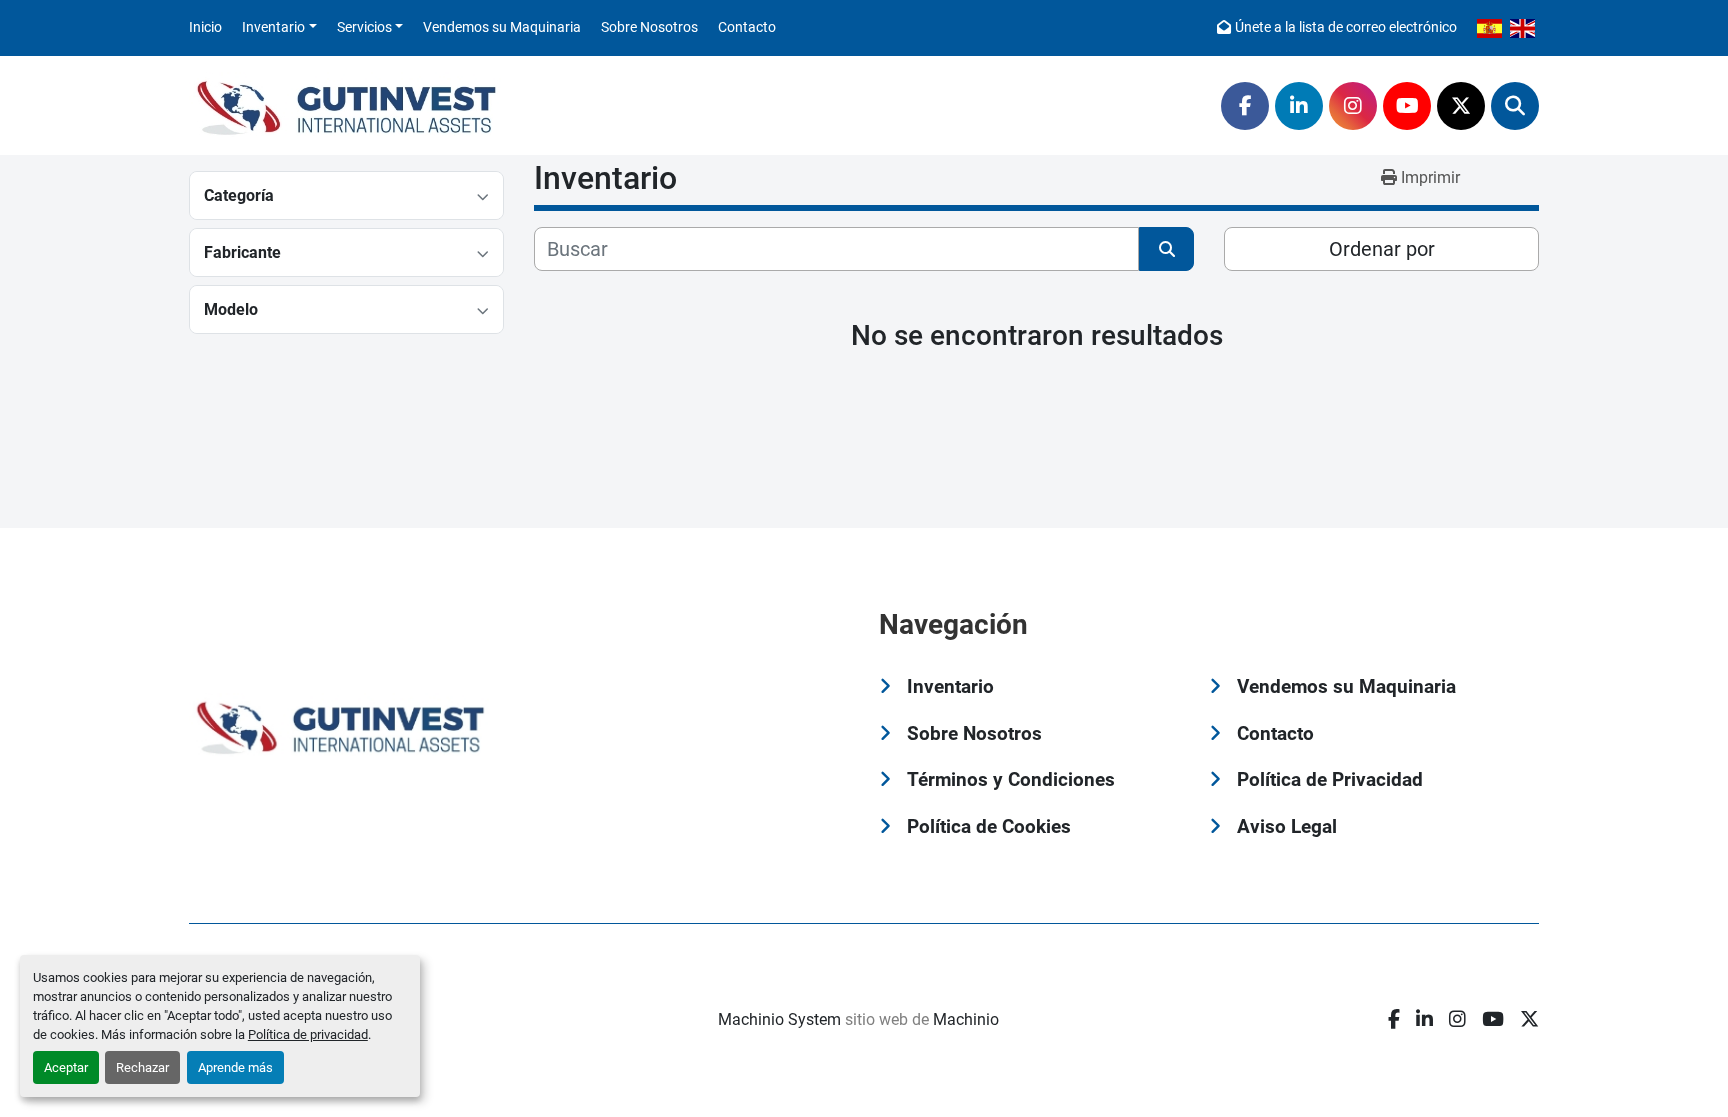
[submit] (1166, 249)
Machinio (966, 1019)
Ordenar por (1382, 249)
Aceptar (66, 1067)
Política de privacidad (308, 1034)
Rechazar (142, 1067)
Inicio (205, 27)
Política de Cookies (989, 826)
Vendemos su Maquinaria (502, 27)
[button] (279, 27)
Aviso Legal (1287, 826)
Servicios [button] (364, 27)
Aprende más (235, 1067)
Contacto (747, 27)
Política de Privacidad (1330, 779)
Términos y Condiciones (1011, 779)
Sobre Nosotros (649, 27)
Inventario (273, 27)
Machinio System (779, 1019)
